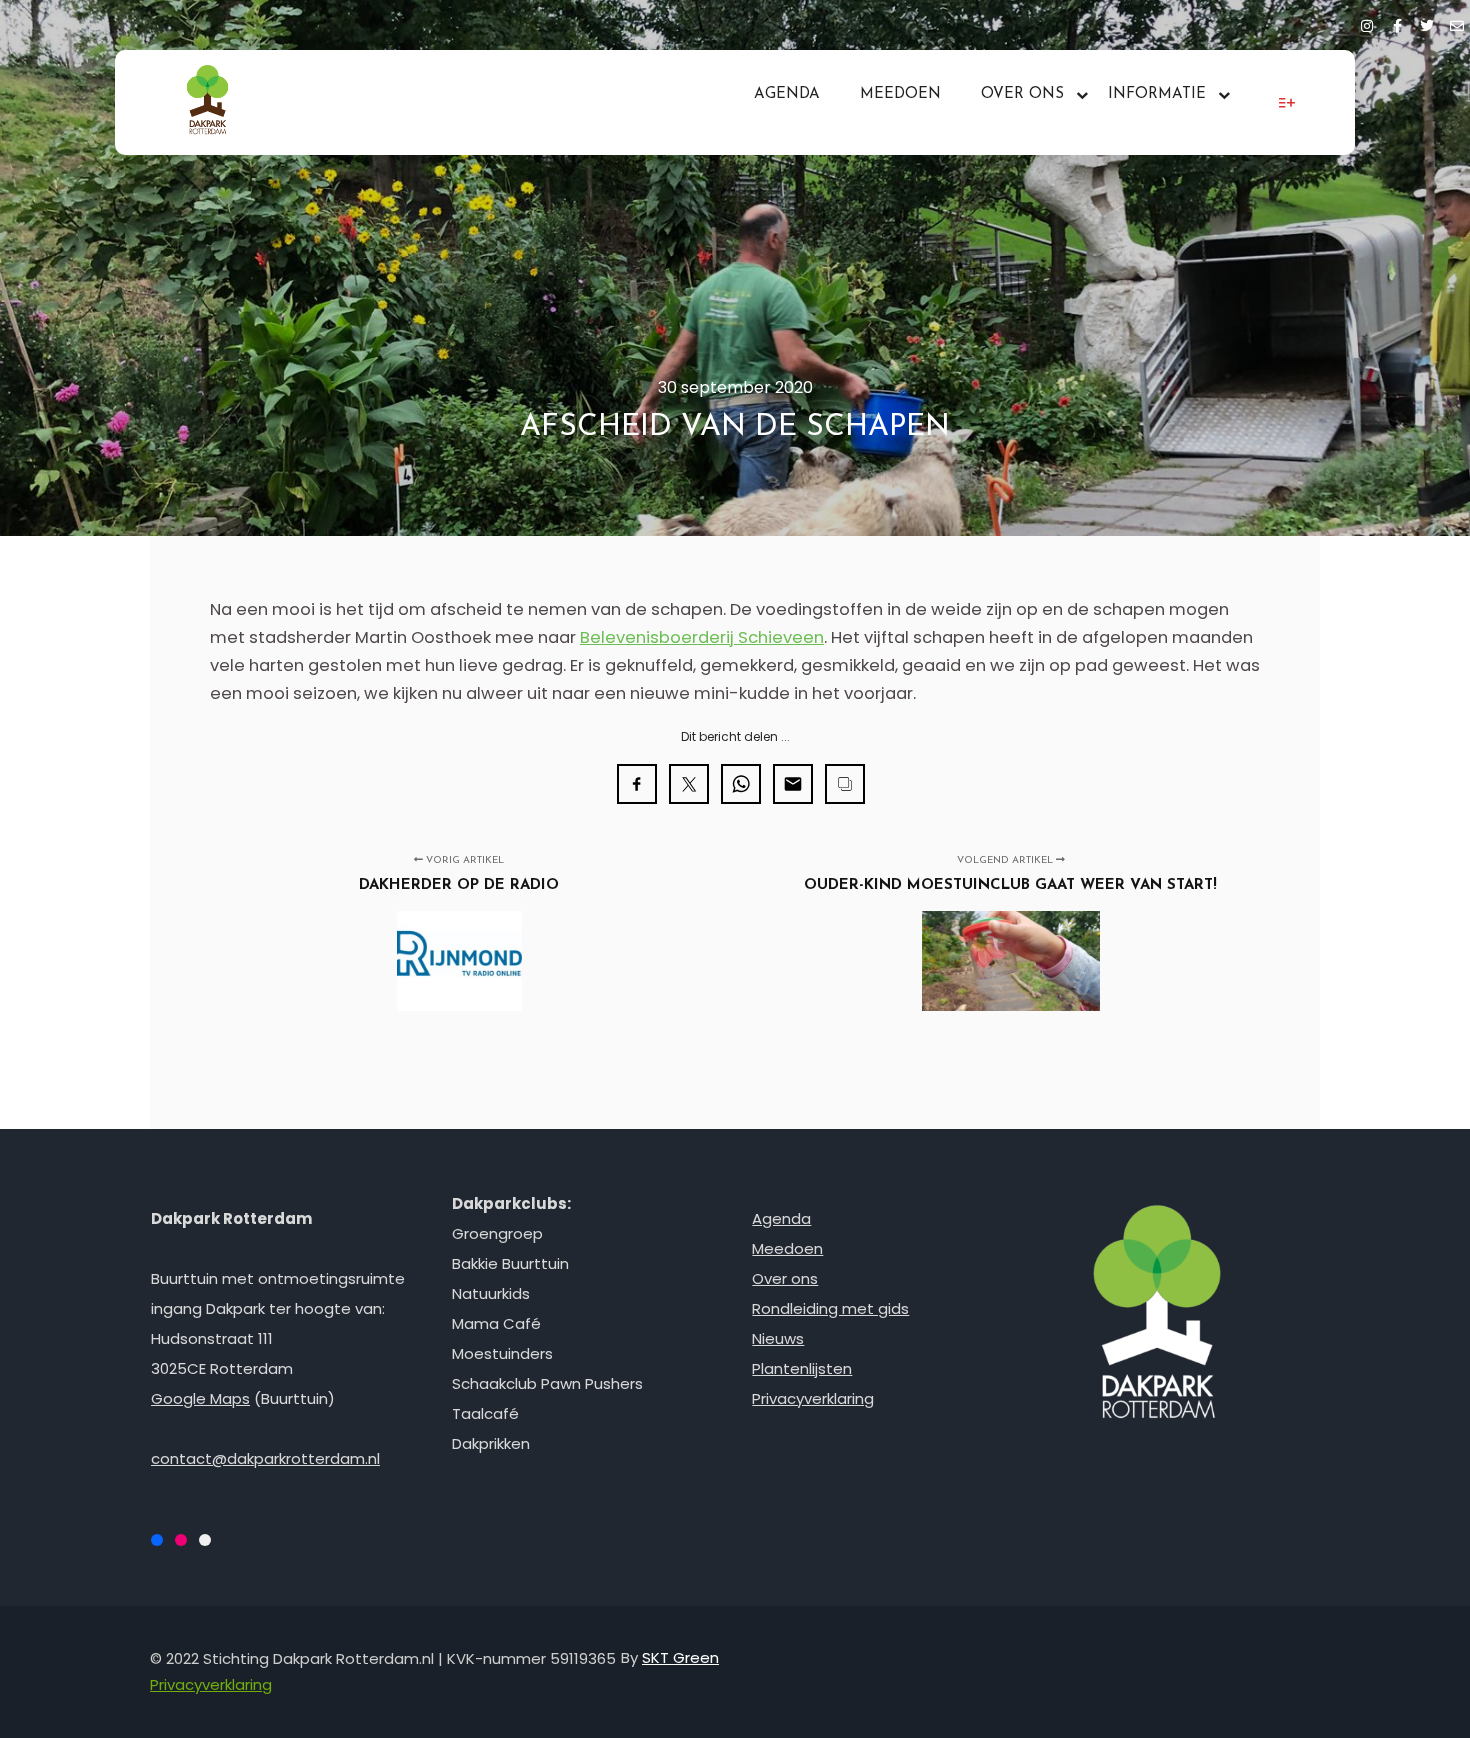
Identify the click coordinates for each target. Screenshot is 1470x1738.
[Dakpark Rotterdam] (207, 102)
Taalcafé (485, 1413)
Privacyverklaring (813, 1398)
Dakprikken (491, 1443)
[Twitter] (1427, 23)
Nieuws (778, 1338)
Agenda (781, 1218)
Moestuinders (502, 1353)
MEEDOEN (900, 94)
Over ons (785, 1278)
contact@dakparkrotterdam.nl (265, 1458)
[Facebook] (1397, 23)
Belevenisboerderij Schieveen (702, 637)
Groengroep (497, 1233)
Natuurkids (491, 1293)
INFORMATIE (1157, 94)
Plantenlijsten (802, 1368)
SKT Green (680, 1657)
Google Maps (200, 1398)
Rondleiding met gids (830, 1308)
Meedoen (787, 1248)
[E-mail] (1457, 23)
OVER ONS (1022, 94)
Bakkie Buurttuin (510, 1263)
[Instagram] (1367, 23)
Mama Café (496, 1323)
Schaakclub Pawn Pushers (547, 1383)
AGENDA (787, 94)
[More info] (1287, 103)
